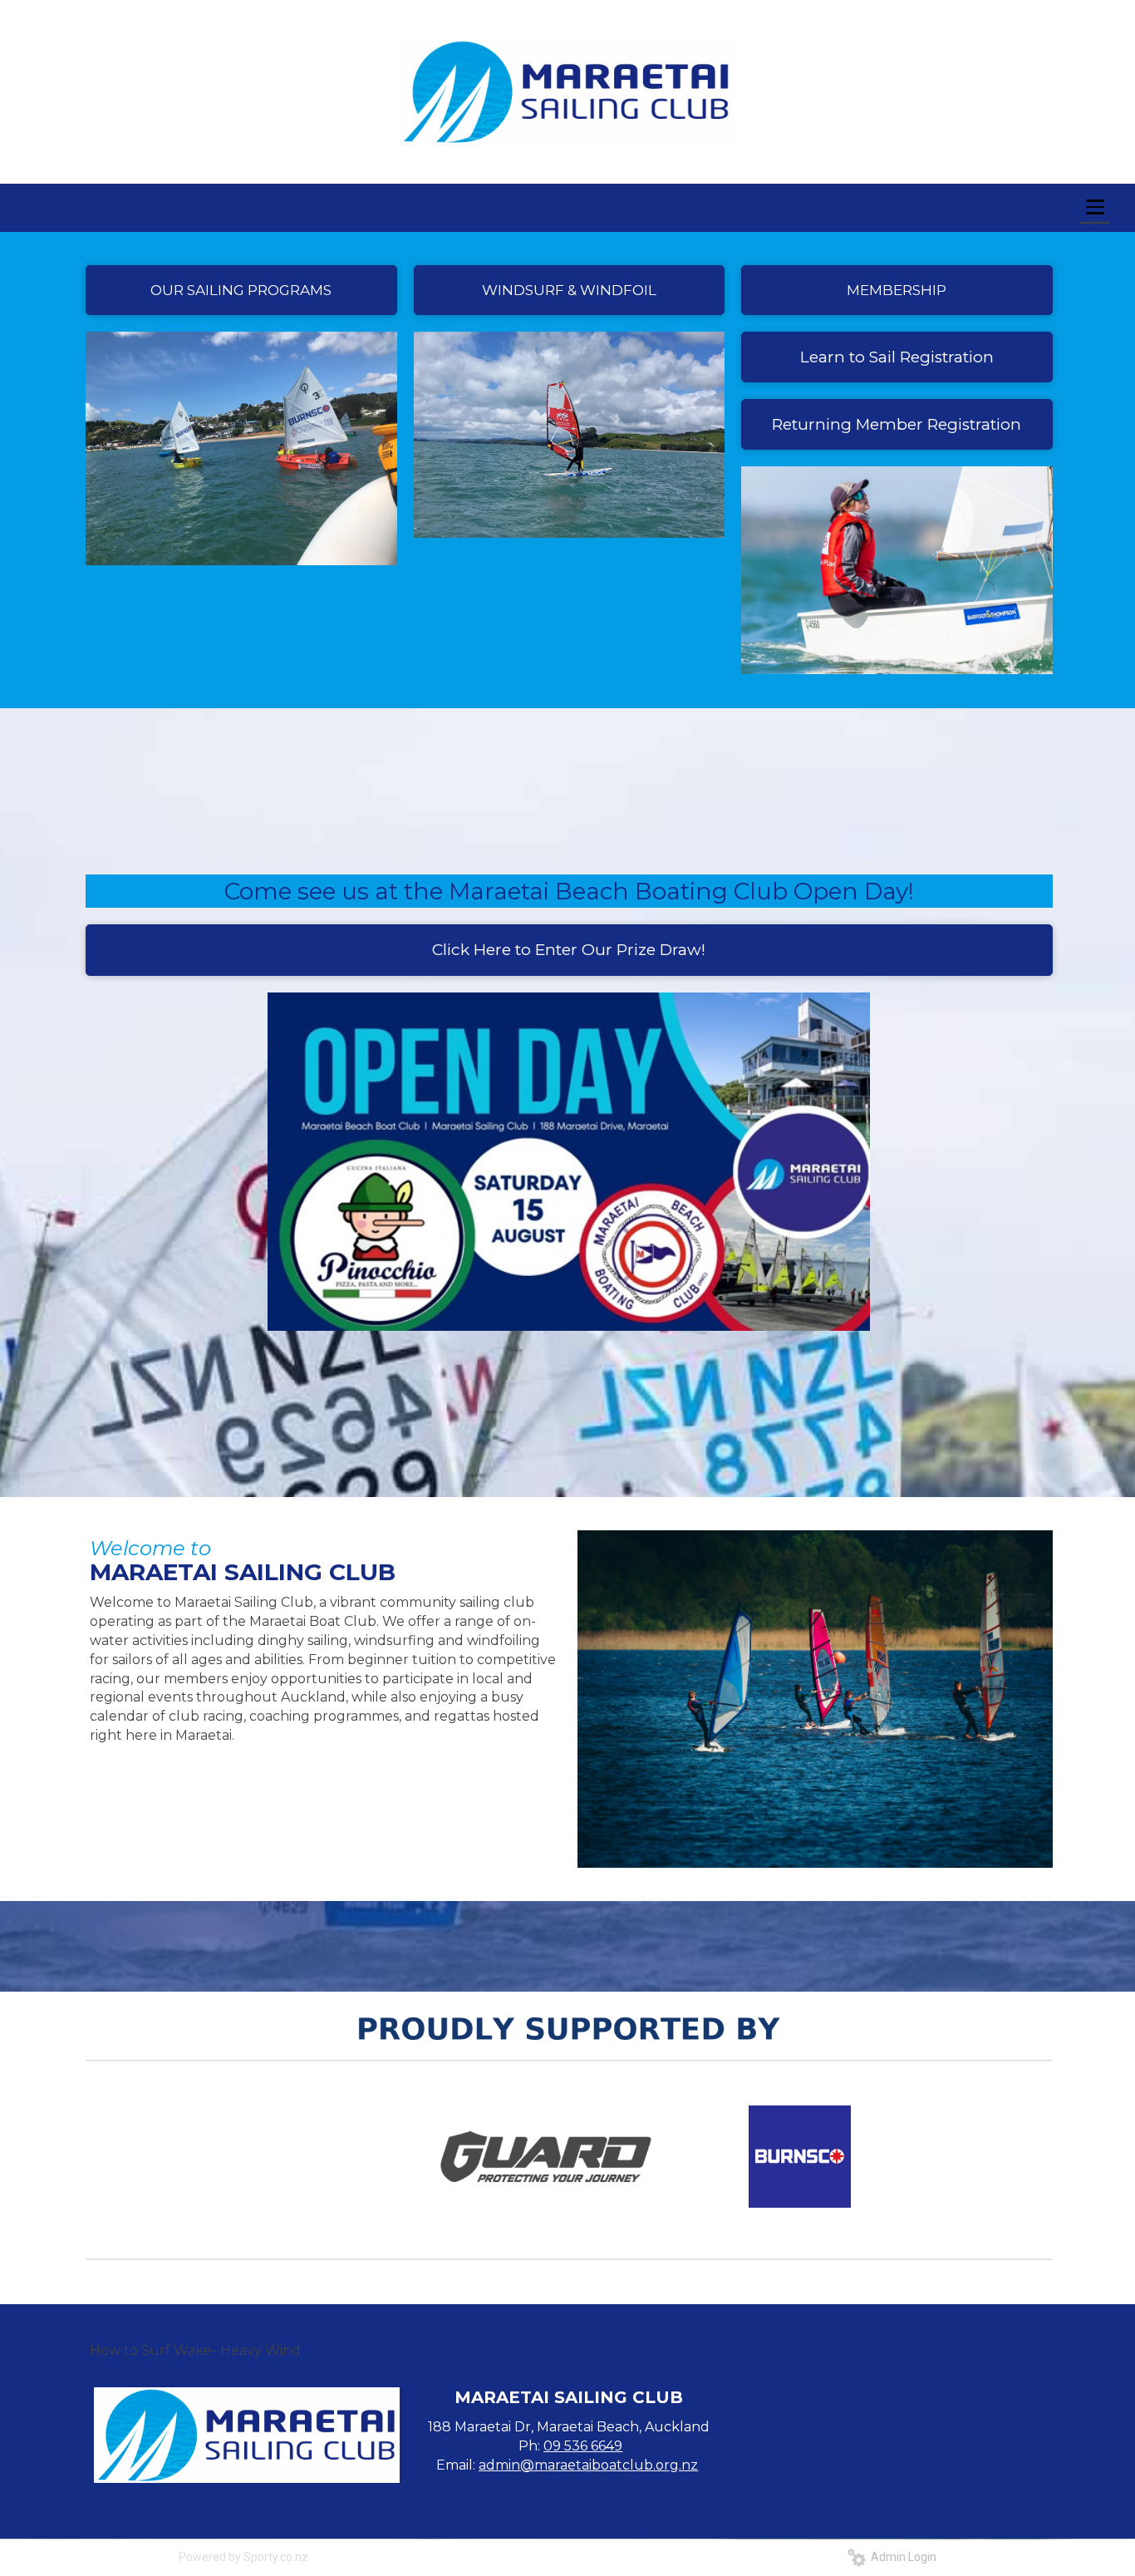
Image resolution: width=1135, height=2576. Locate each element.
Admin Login (901, 2557)
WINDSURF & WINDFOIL (569, 290)
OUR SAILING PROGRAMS (241, 290)
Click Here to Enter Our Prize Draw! (569, 950)
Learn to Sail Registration (897, 357)
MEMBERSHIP (897, 290)
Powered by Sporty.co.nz (243, 2557)
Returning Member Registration (897, 424)
